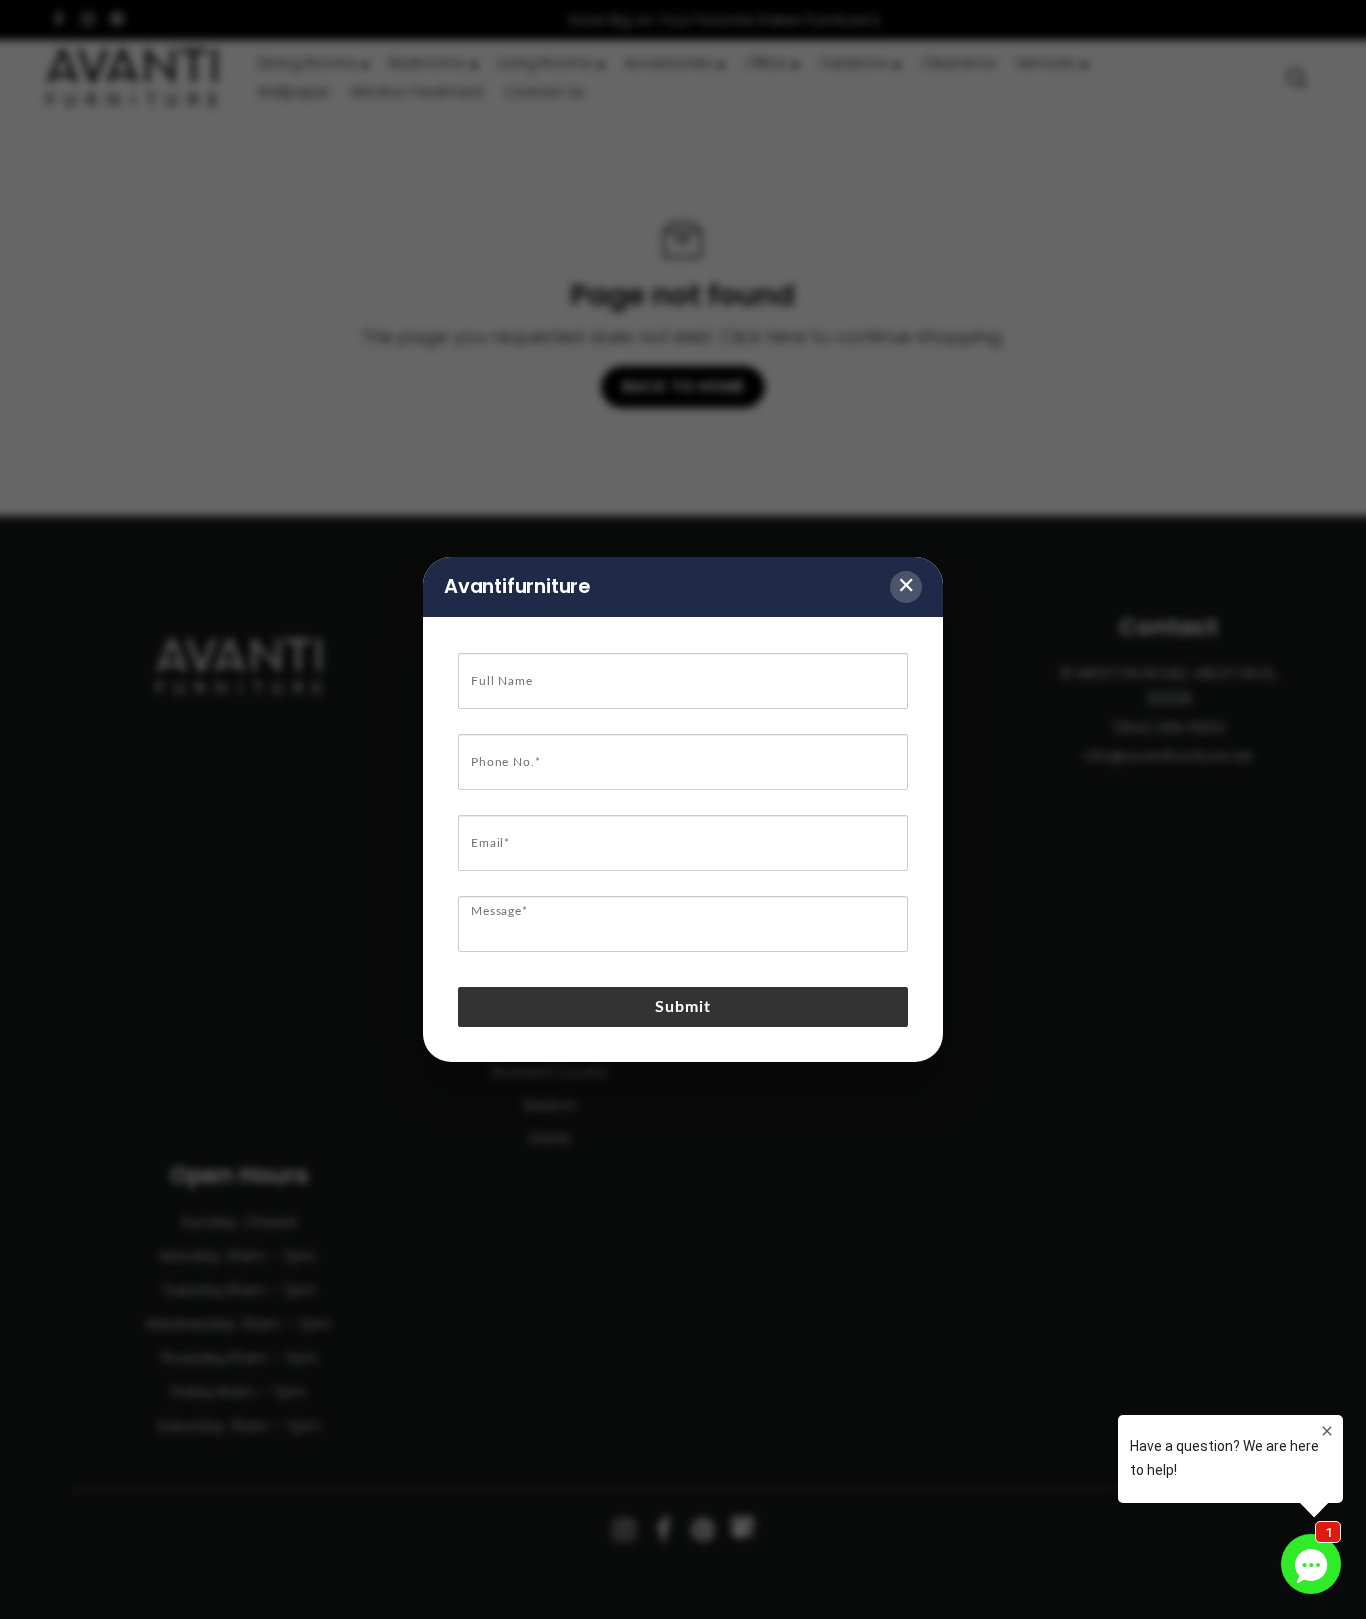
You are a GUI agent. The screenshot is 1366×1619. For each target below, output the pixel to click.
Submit (683, 1007)
